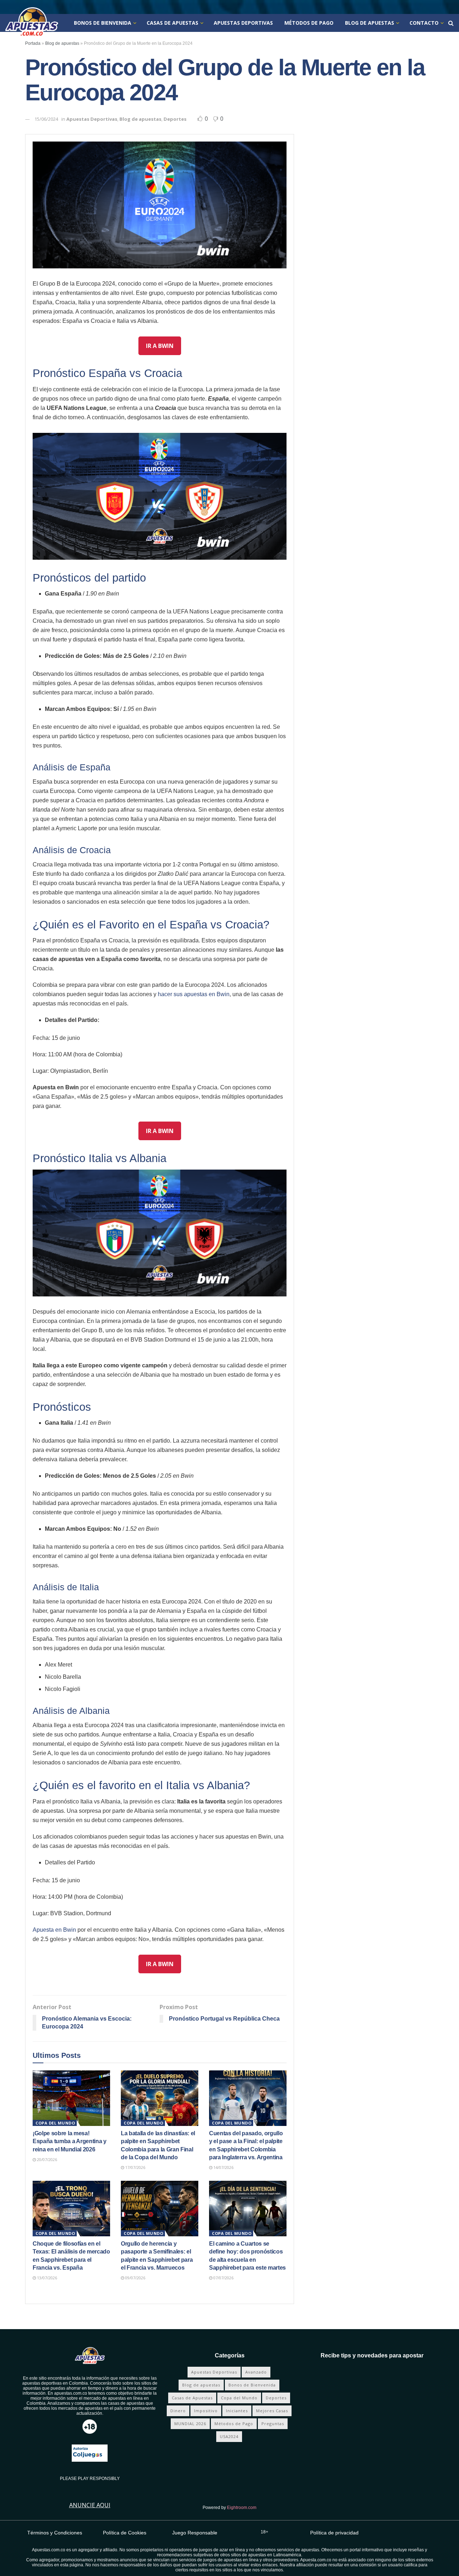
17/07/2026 (135, 2167)
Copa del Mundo (55, 2123)
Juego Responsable (195, 2533)
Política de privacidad (334, 2533)
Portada (33, 43)
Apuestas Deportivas (243, 23)
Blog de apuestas (370, 23)
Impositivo (206, 2411)
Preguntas (273, 2424)
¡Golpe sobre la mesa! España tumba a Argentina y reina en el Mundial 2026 (70, 2141)
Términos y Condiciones (55, 2533)
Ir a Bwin (160, 346)
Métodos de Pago (309, 23)
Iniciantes (237, 2411)
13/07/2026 (46, 2278)
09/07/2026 (135, 2278)
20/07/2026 (46, 2159)
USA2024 (229, 2436)
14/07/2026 (223, 2167)
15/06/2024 (46, 119)
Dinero (178, 2411)
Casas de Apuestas (172, 23)
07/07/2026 (223, 2278)
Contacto (424, 23)
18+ (264, 2532)
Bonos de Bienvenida (103, 23)
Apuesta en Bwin (54, 1930)
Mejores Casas (272, 2411)
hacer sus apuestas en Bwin (194, 994)
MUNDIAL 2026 (190, 2424)
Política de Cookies (125, 2533)
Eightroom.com (242, 2508)
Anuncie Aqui (90, 2505)
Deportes (175, 119)
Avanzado (256, 2372)
